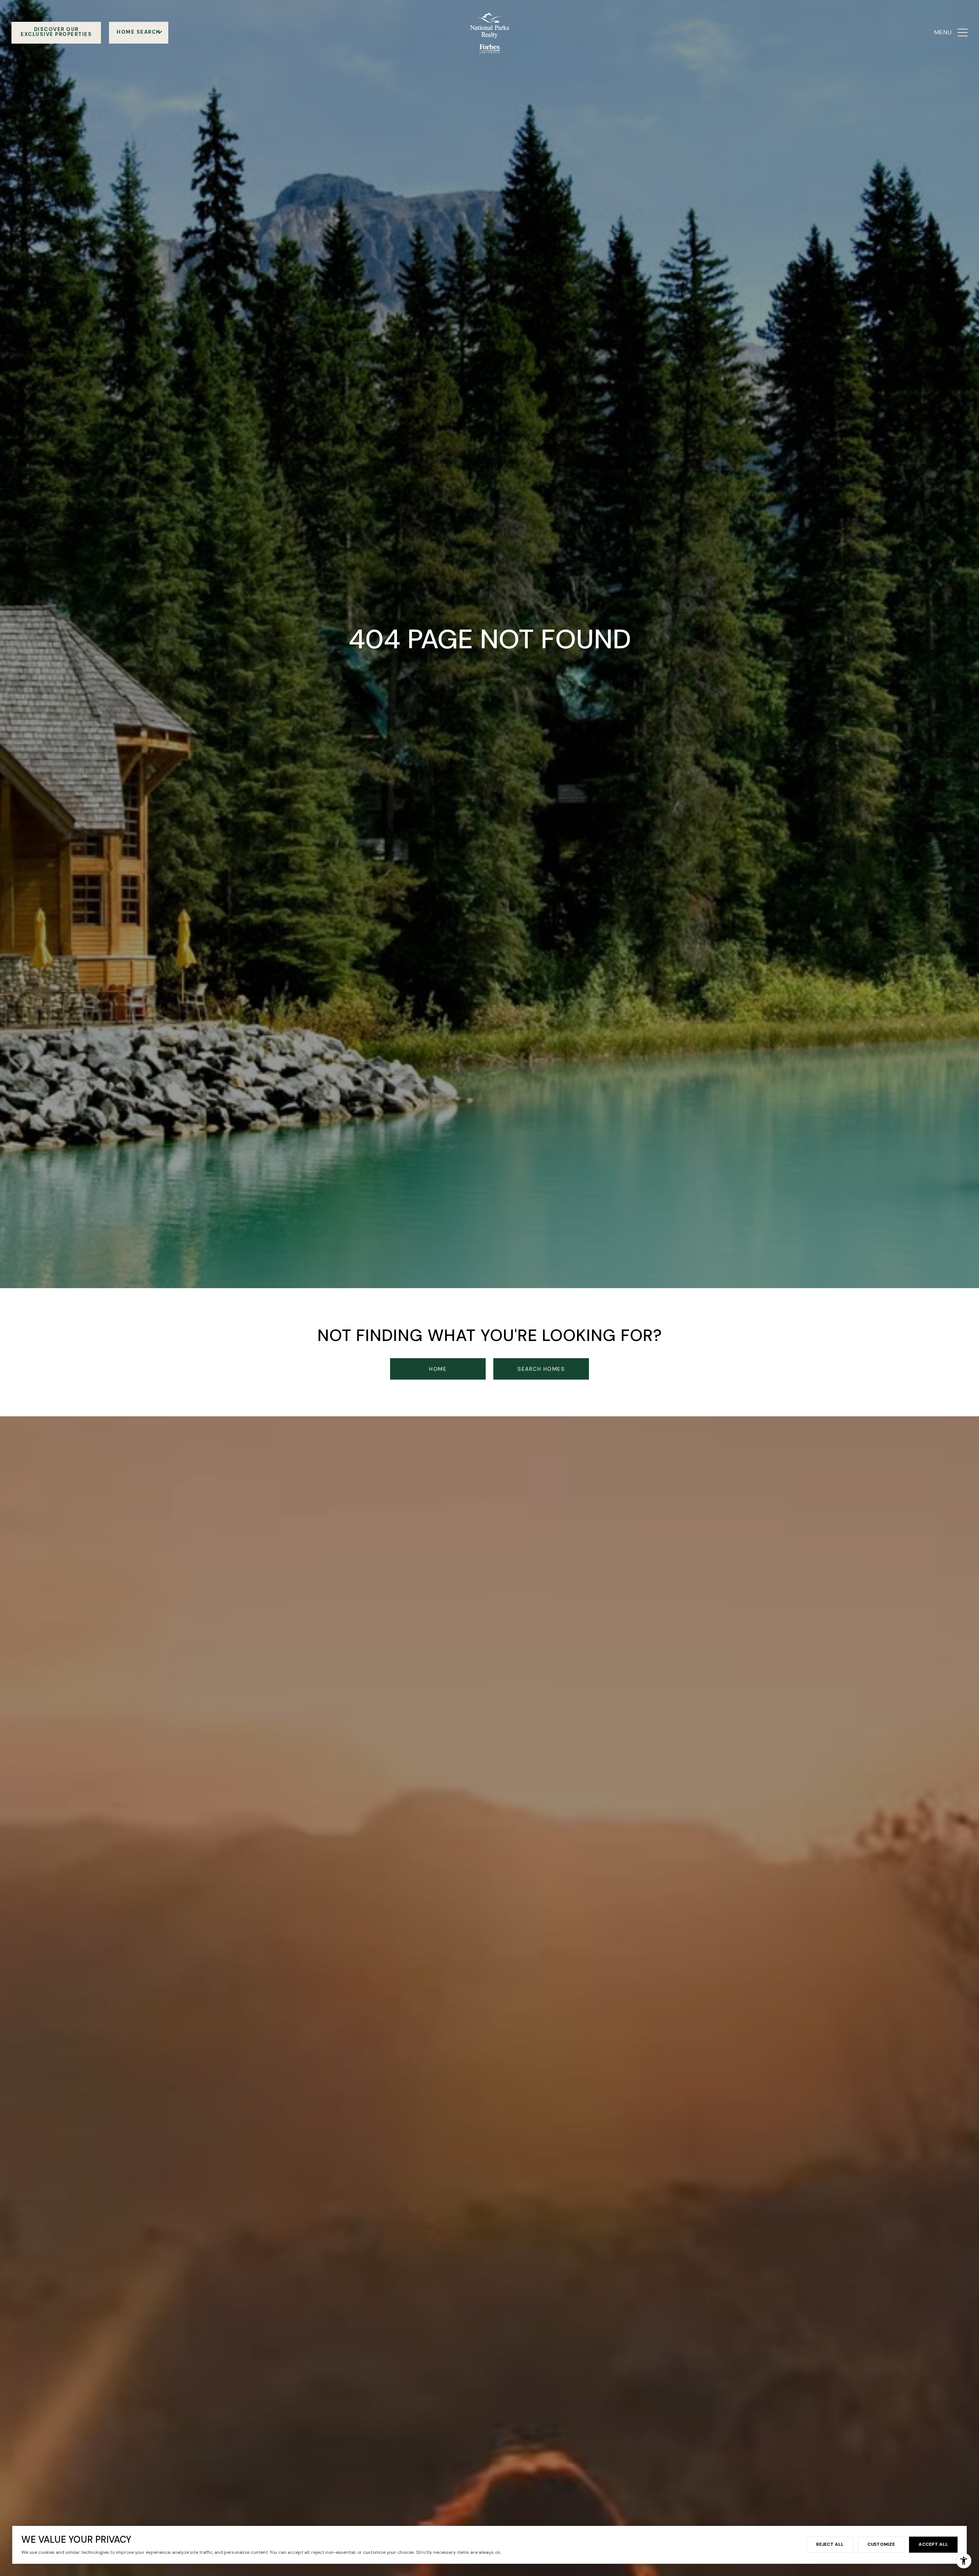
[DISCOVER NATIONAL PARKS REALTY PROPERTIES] (56, 33)
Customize (881, 2544)
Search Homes (541, 1369)
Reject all (830, 2544)
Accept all (933, 2544)
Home (438, 1369)
